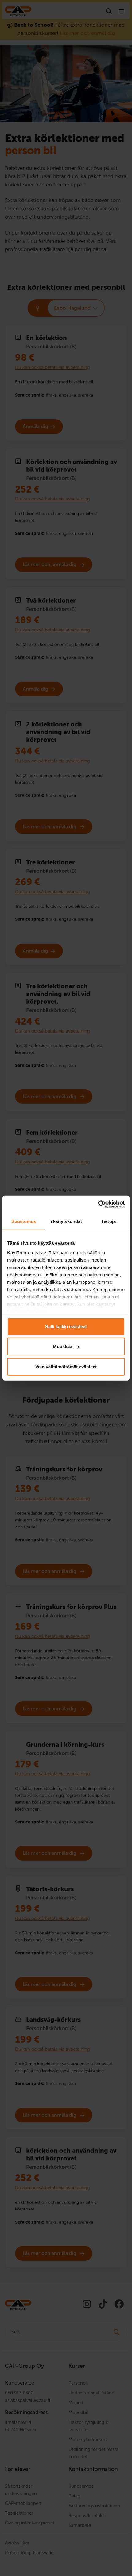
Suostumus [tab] (24, 1221)
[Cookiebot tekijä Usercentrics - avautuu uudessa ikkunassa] (98, 1204)
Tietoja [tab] (108, 1221)
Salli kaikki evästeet (66, 1326)
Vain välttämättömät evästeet (66, 1366)
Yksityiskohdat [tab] (66, 1221)
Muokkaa (62, 1346)
